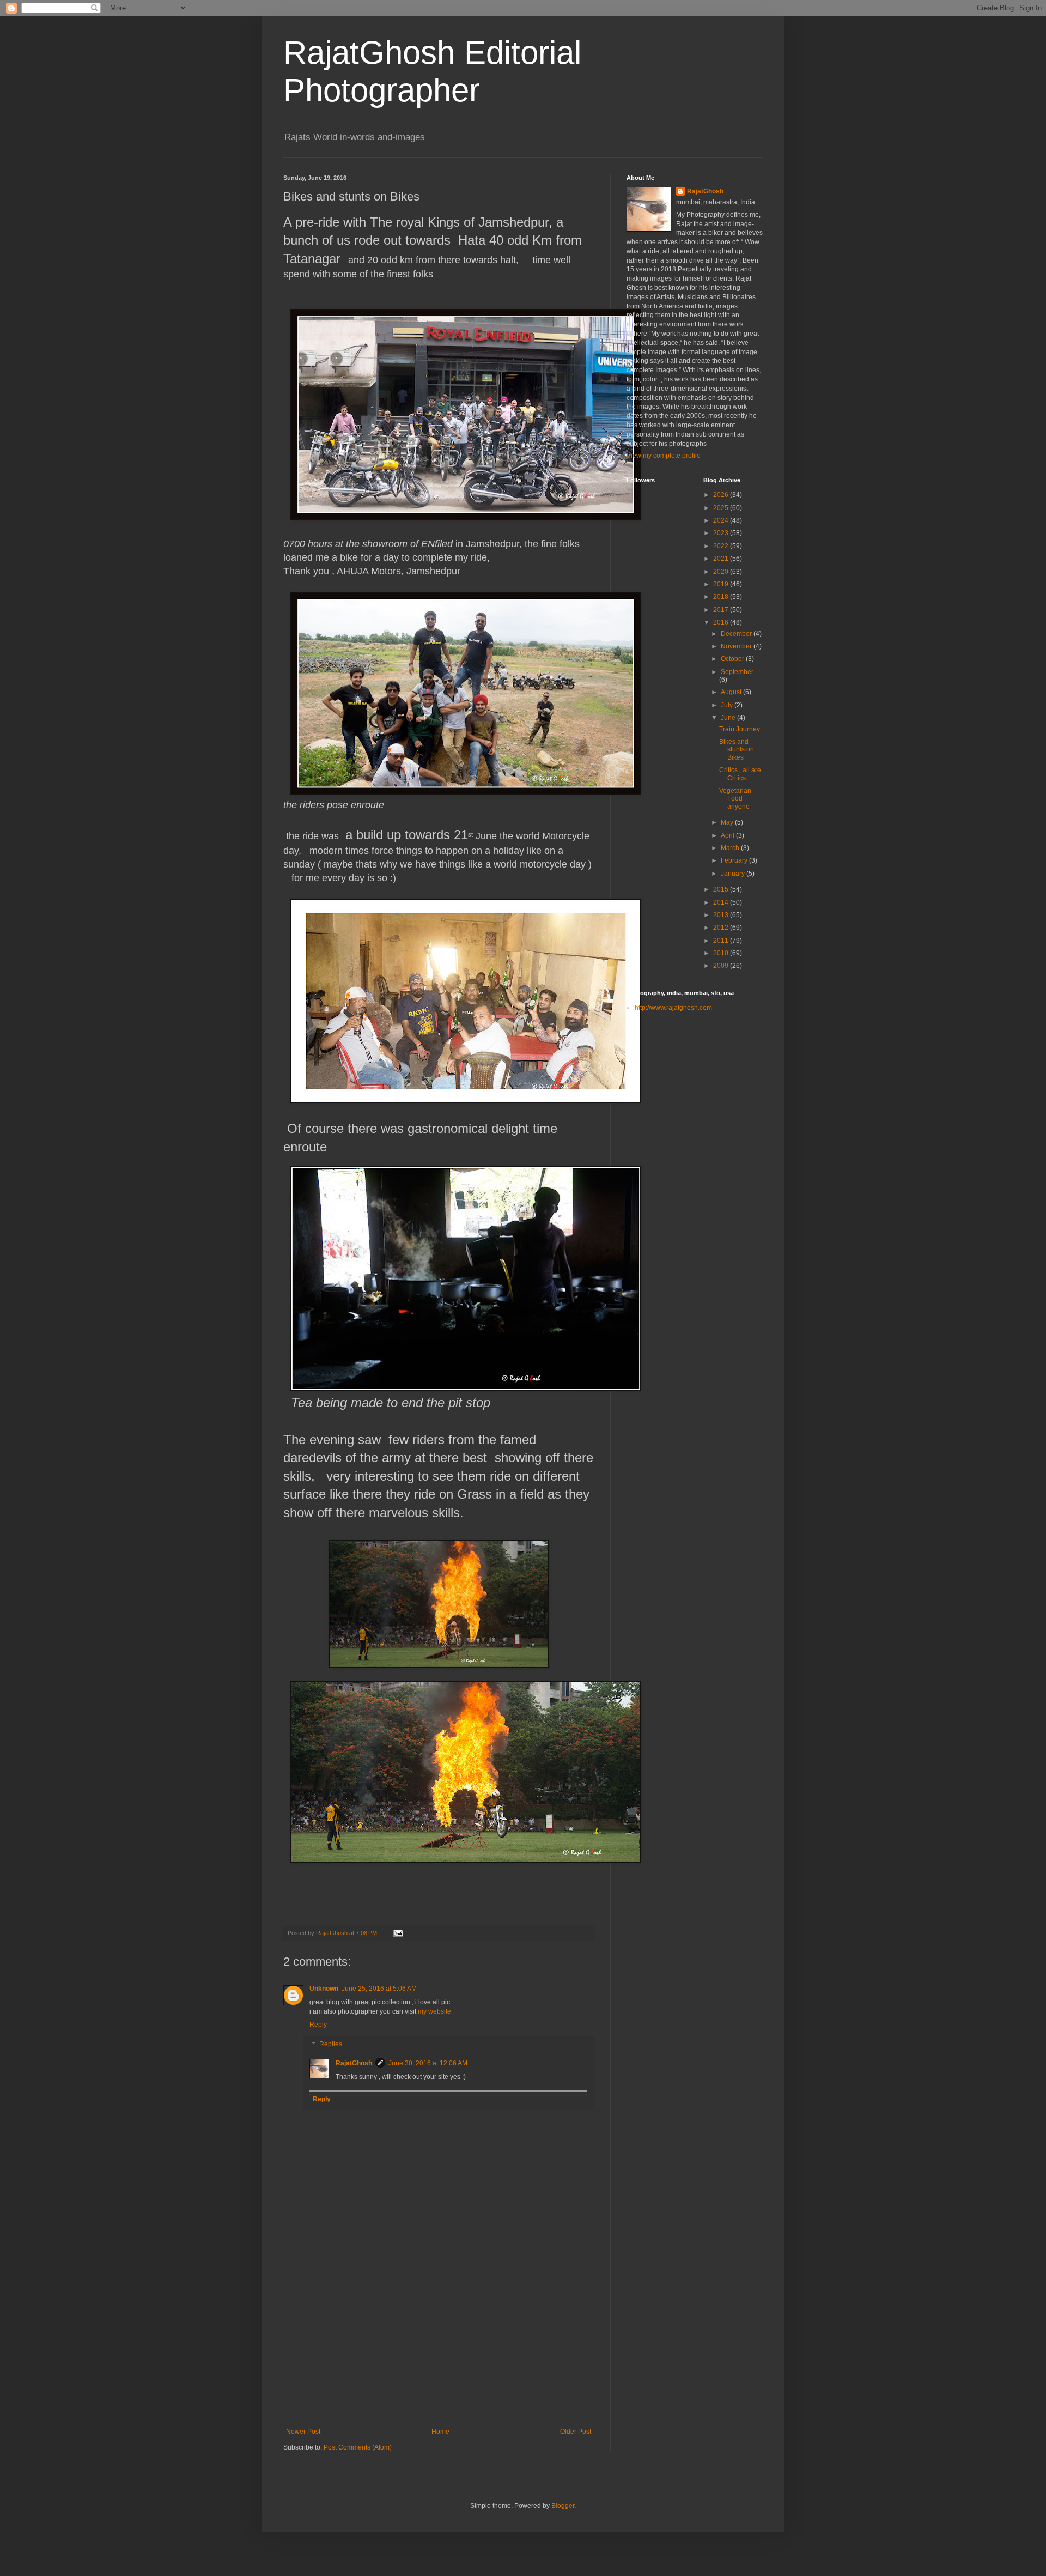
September (737, 672)
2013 (722, 915)
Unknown (324, 1989)
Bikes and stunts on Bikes (737, 750)
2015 (722, 889)
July (728, 705)
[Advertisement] (439, 2346)
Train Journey (740, 729)
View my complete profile (664, 456)
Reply (318, 2025)
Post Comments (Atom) (358, 2447)
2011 (722, 941)
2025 (722, 508)
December (737, 634)
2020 (722, 572)
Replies (331, 2044)
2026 (722, 495)
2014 (722, 902)
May (728, 822)
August (732, 692)
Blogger (563, 2506)
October (733, 659)
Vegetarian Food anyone (735, 799)
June (729, 718)
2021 (722, 559)
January (734, 874)
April (728, 835)
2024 (722, 520)
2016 (722, 622)
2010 (722, 953)
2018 (722, 597)
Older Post (576, 2432)
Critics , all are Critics (740, 774)
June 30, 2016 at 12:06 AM (428, 2063)
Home (440, 2432)
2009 (722, 966)
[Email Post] (398, 1933)
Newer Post (303, 2432)
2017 (722, 610)
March (731, 848)
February (735, 860)
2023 (722, 533)
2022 (722, 546)
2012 (722, 928)
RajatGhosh (354, 2063)
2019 (722, 584)
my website (434, 2011)
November (737, 646)
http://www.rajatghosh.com (673, 1008)
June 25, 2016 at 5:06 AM (379, 1989)
